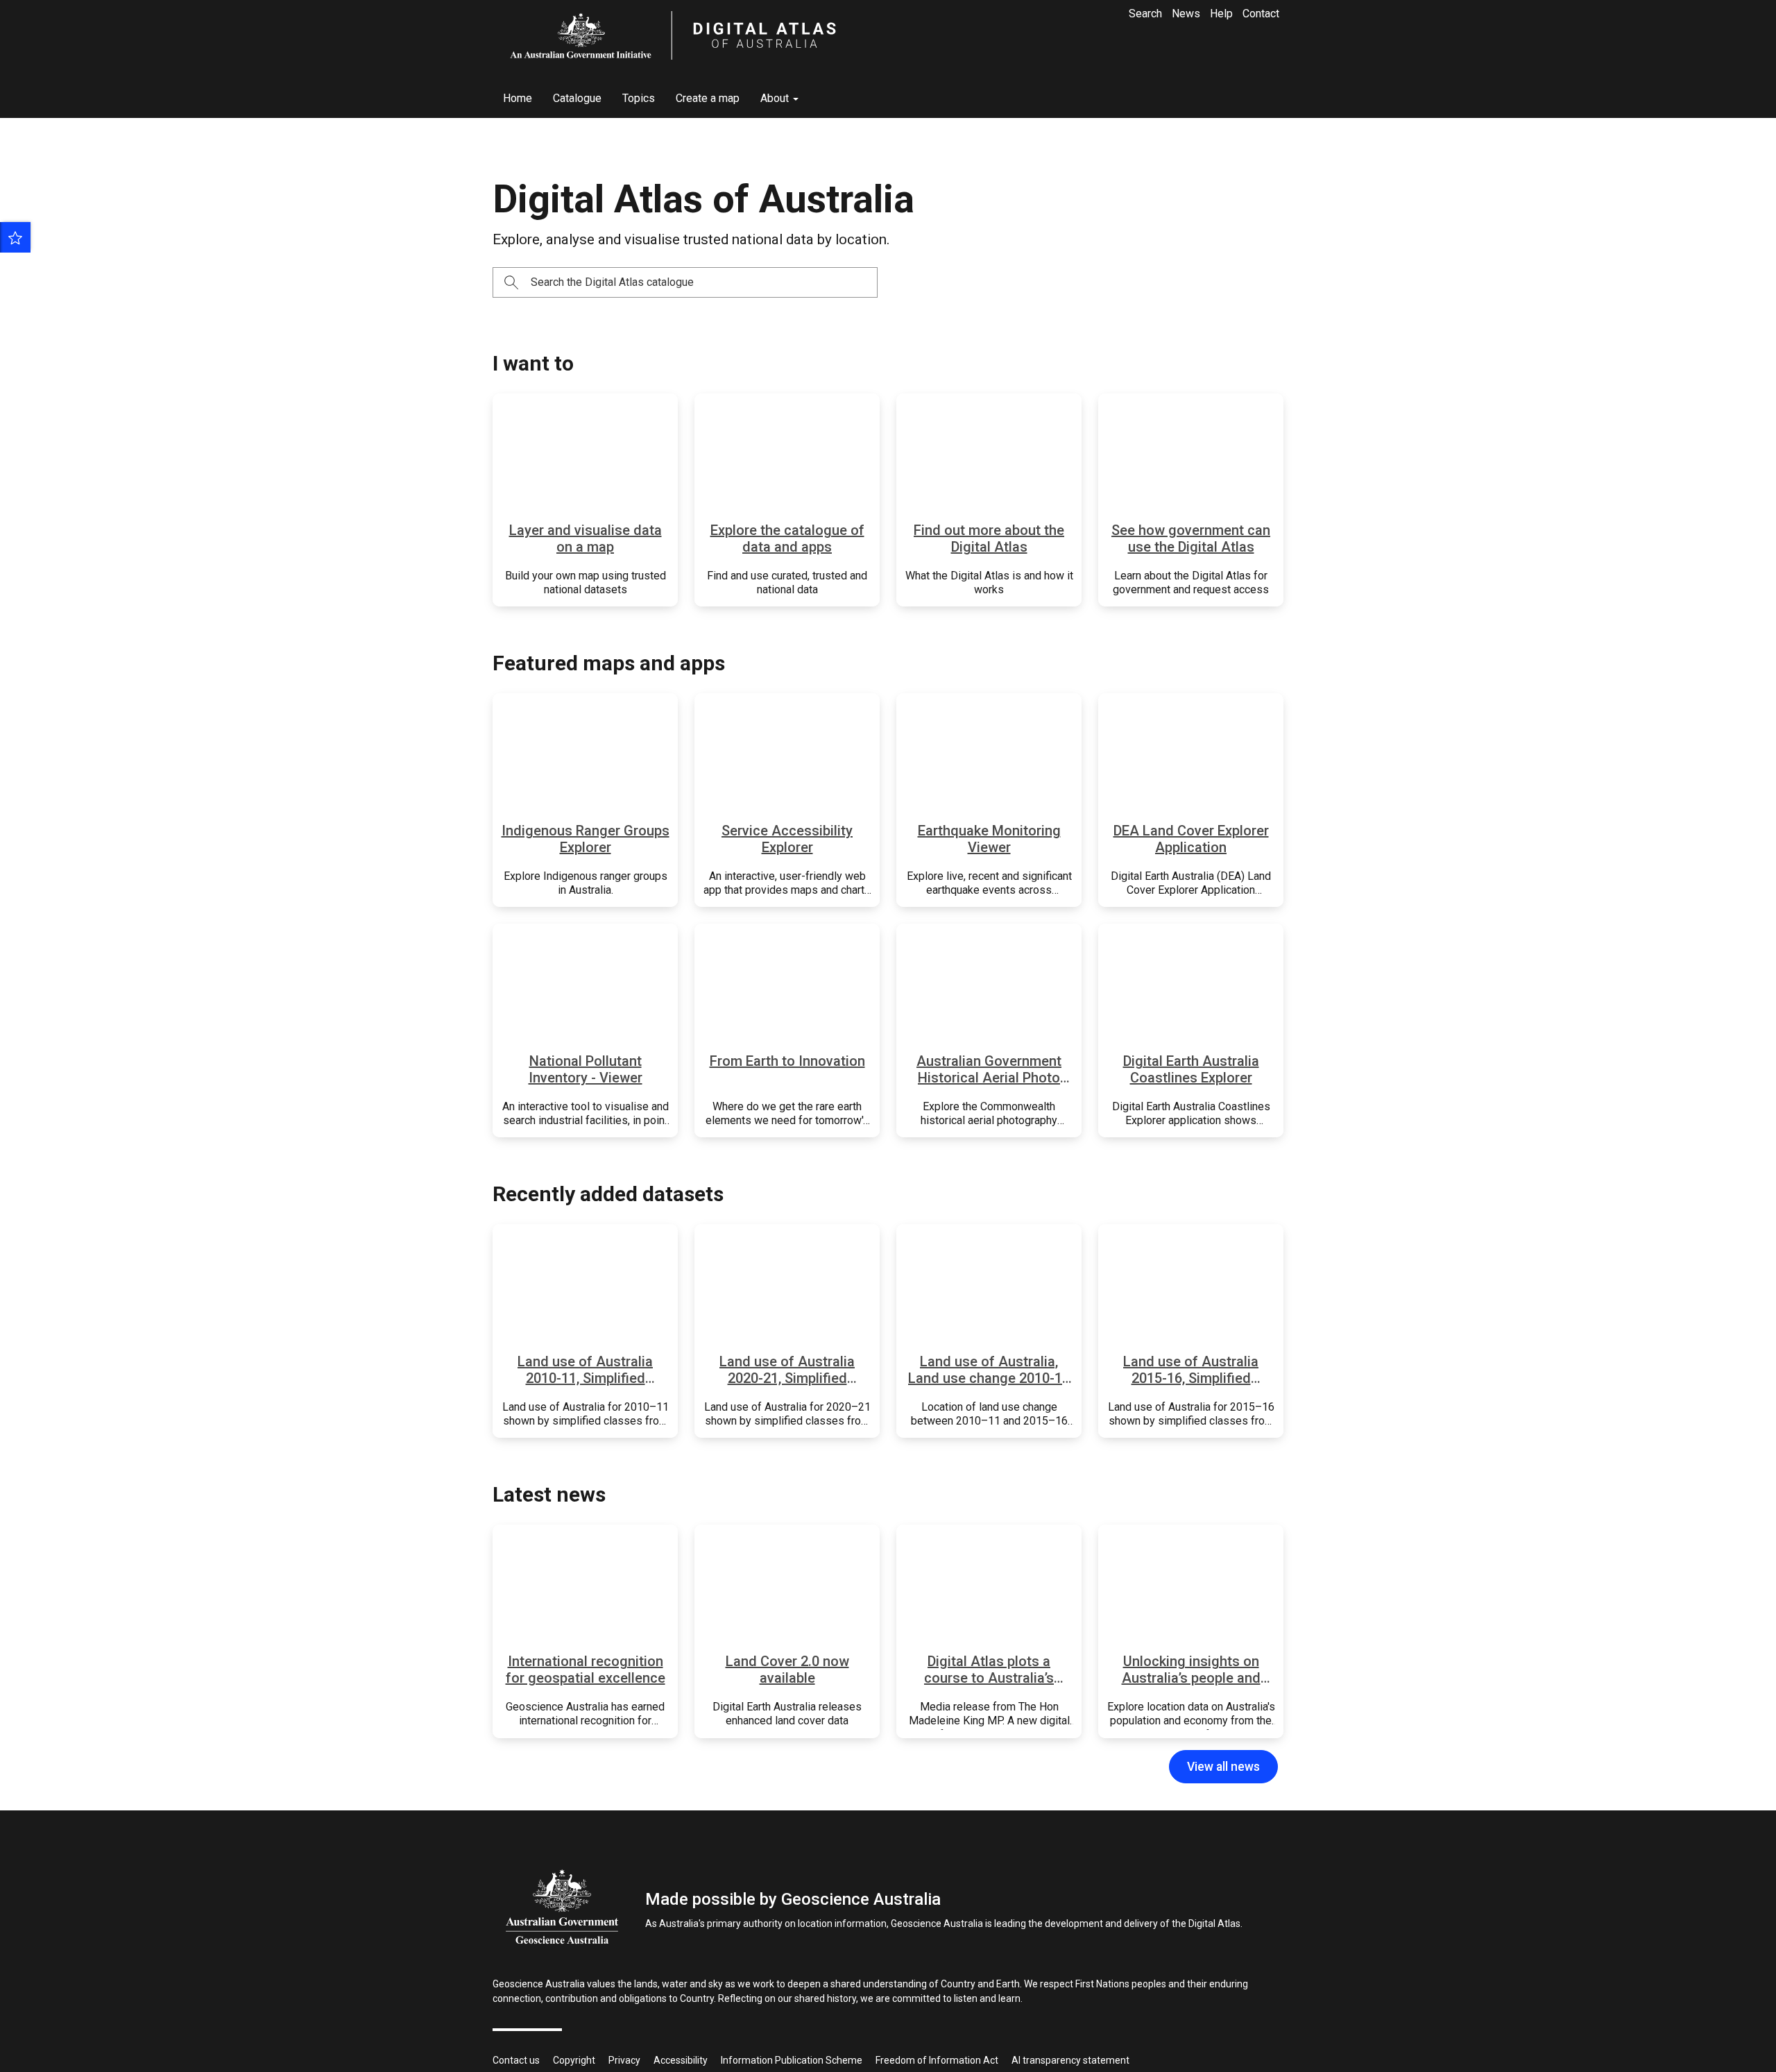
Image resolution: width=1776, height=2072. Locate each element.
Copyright (574, 2060)
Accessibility (681, 2060)
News (1186, 14)
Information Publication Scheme (792, 2060)
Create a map (708, 98)
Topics (639, 98)
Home (518, 98)
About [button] (776, 98)
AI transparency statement (1070, 2060)
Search (1145, 14)
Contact (1261, 14)
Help (1221, 14)
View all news (1223, 1767)
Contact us (516, 2060)
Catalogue (577, 98)
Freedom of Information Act (937, 2060)
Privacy (624, 2060)
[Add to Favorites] (15, 237)
